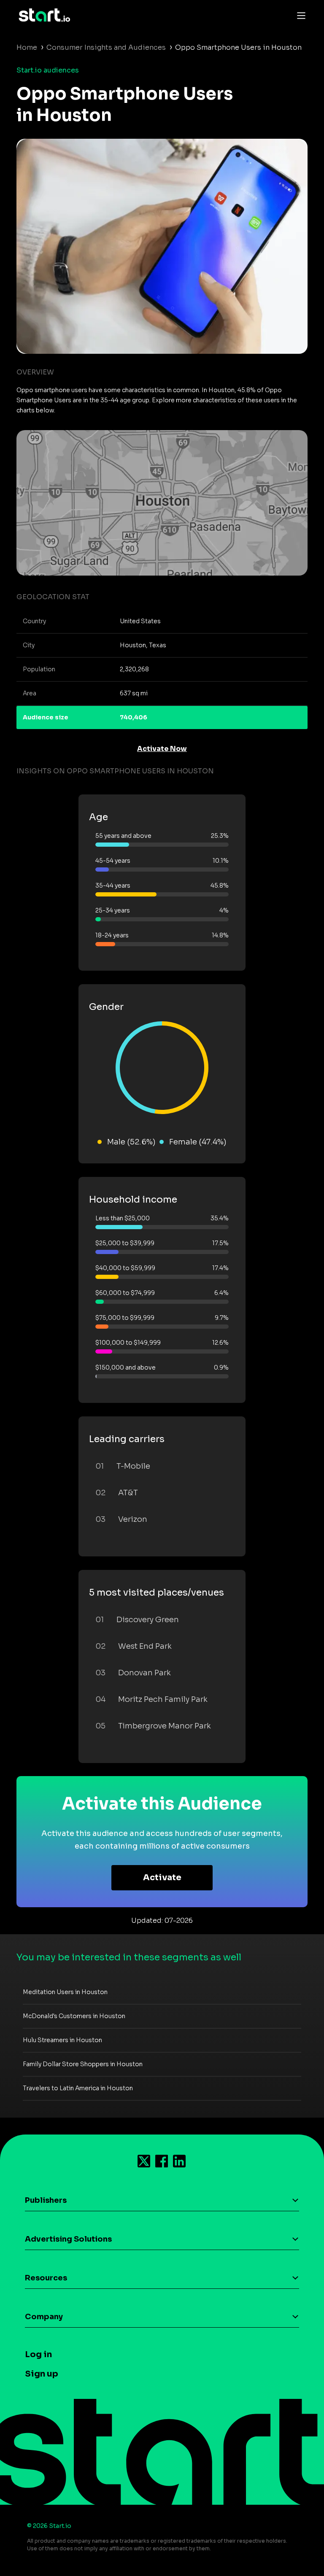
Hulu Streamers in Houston (62, 2040)
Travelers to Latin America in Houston (78, 2088)
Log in (38, 2354)
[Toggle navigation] (299, 15)
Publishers (46, 2200)
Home (27, 47)
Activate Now (162, 749)
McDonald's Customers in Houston (74, 2016)
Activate (162, 1877)
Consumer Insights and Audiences (106, 47)
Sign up (42, 2374)
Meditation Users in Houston (65, 1992)
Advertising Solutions (68, 2239)
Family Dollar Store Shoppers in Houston (83, 2064)
